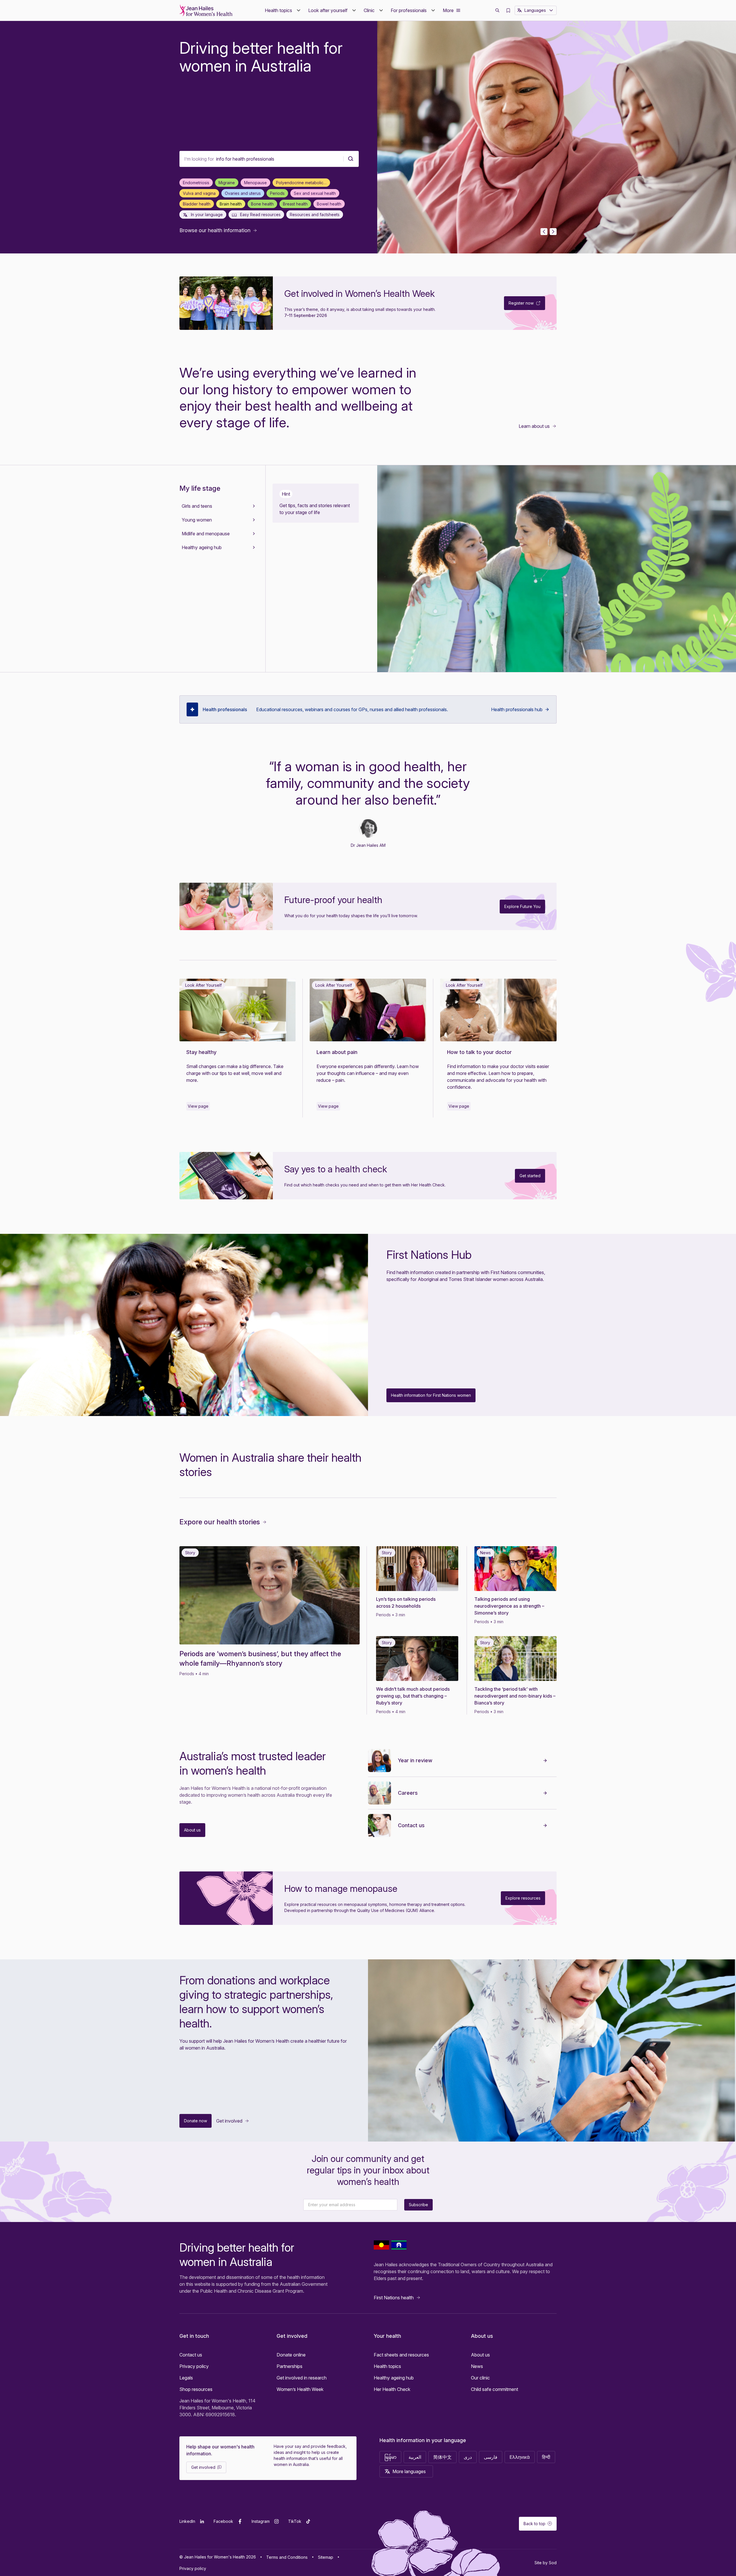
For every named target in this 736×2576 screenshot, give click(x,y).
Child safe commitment (494, 2389)
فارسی (491, 2457)
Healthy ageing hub (394, 2378)
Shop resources (196, 2389)
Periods (277, 193)
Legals (186, 2378)
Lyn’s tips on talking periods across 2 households (406, 1602)
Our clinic (480, 2378)
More (448, 10)
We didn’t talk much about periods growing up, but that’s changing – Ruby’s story (413, 1696)
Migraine (227, 183)
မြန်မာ (390, 2457)
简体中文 (442, 2457)
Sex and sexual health (315, 193)
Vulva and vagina (199, 193)
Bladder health (197, 204)
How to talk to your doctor (480, 1052)
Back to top (534, 2524)
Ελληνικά (520, 2457)
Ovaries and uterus (243, 193)
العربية (415, 2457)
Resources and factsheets (315, 214)
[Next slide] (553, 232)
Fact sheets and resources (401, 2355)
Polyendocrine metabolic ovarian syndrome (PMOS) (303, 183)
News (477, 2366)
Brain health (231, 204)
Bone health (262, 204)
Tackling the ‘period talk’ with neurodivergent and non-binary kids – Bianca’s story (515, 1696)
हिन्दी (546, 2457)
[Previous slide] (544, 232)
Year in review (415, 1760)
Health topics (387, 2366)
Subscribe (418, 2205)
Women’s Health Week (300, 2389)
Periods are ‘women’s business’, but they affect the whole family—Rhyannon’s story (260, 1659)
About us (480, 2355)
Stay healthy (201, 1052)
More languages (409, 2471)
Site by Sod (546, 2563)
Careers (408, 1793)
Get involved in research (302, 2378)
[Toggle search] (497, 10)
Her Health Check (392, 2389)
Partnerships (290, 2366)
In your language (206, 214)
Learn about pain (337, 1052)
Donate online (291, 2355)
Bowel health (329, 204)
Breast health (295, 204)
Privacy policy (194, 2366)
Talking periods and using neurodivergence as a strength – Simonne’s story (509, 1606)
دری (468, 2457)
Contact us (411, 1825)
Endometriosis (196, 183)
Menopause (255, 183)
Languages (535, 10)
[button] (283, 10)
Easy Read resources (260, 214)
